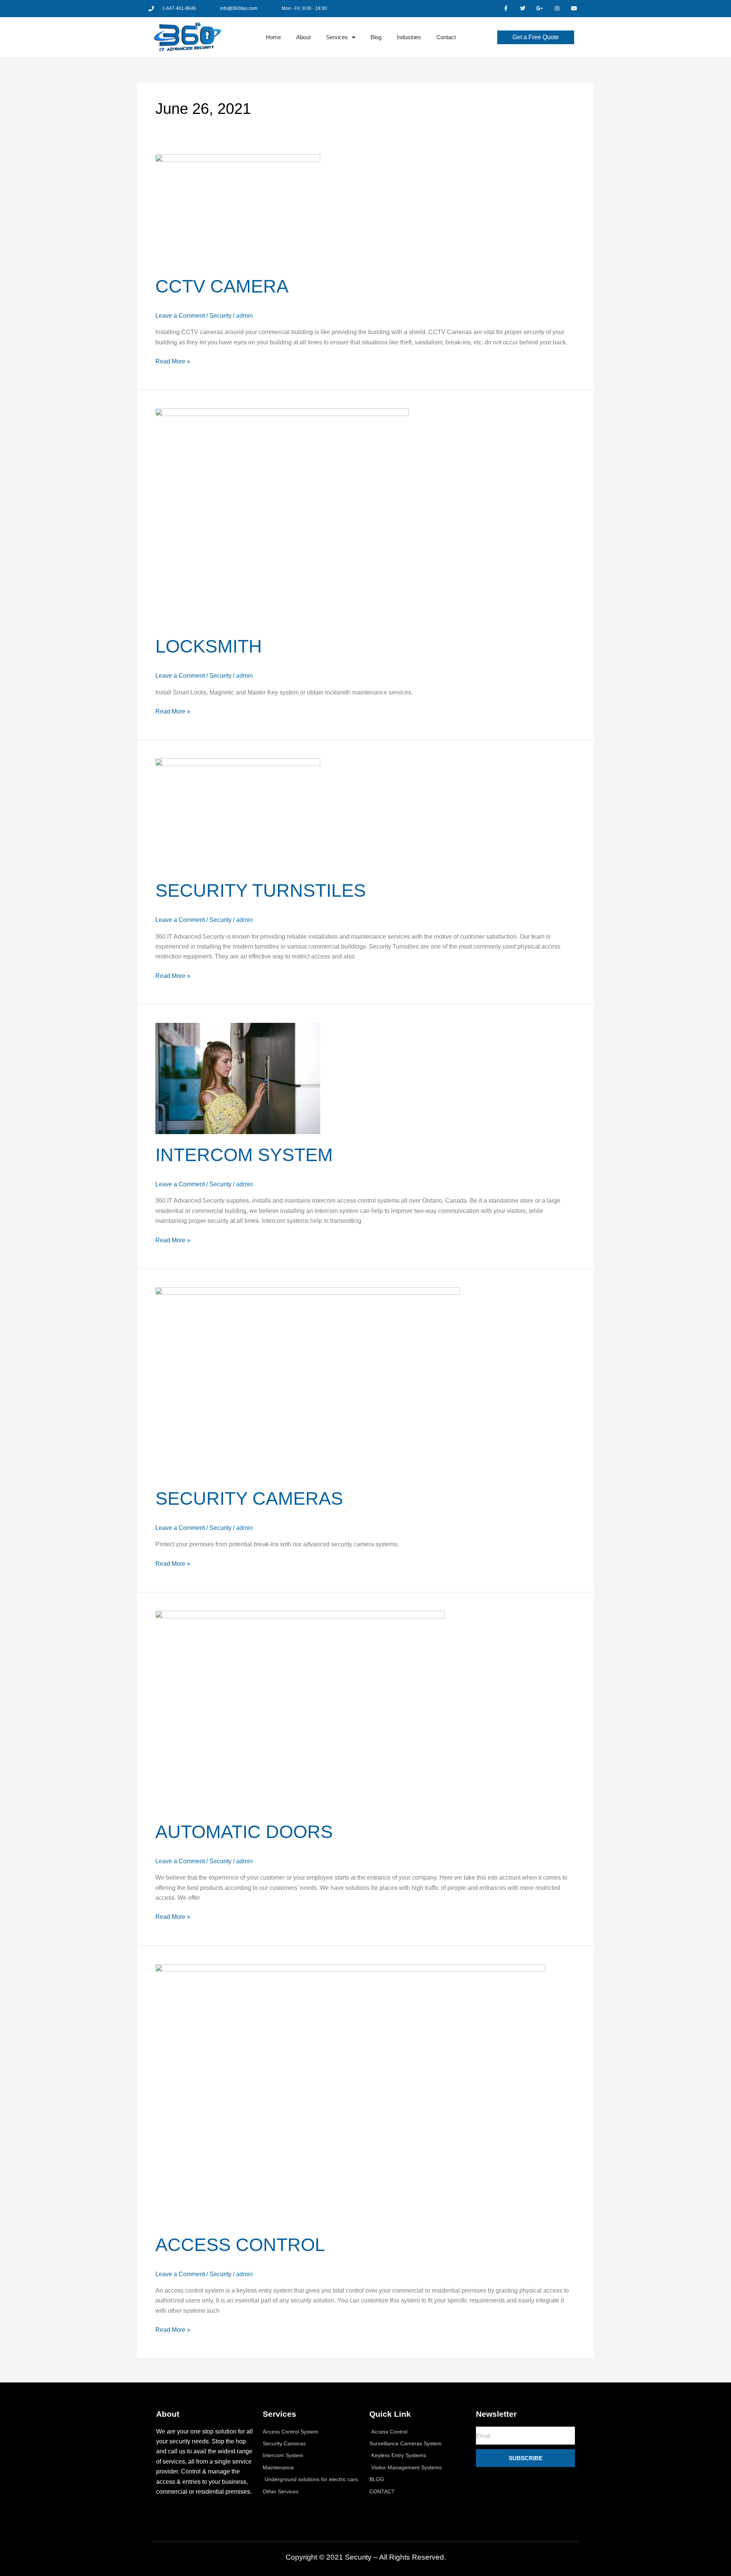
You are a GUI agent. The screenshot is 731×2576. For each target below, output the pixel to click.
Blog (376, 37)
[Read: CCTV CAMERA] (238, 209)
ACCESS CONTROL (240, 2245)
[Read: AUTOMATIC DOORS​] (300, 1710)
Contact (446, 37)
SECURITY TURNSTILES (261, 890)
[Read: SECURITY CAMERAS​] (308, 1382)
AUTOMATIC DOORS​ (244, 1832)
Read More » (173, 361)
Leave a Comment (180, 316)
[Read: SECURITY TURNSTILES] (238, 814)
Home (273, 37)
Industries (409, 37)
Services (337, 37)
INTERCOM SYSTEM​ (244, 1155)
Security (220, 316)
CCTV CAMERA (222, 286)
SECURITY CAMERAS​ (249, 1498)
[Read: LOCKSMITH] (282, 517)
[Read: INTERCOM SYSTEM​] (238, 1078)
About (303, 37)
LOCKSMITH (209, 646)
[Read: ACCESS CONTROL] (350, 2094)
